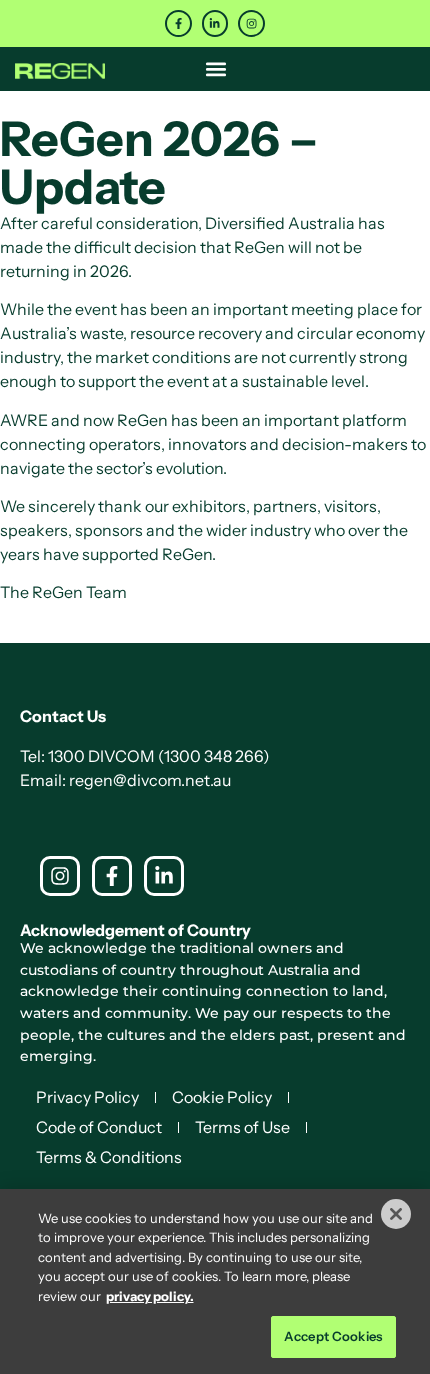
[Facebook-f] (178, 23)
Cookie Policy (222, 1097)
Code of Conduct (99, 1127)
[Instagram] (251, 23)
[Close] (396, 1214)
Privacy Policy (87, 1097)
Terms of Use (242, 1127)
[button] (215, 68)
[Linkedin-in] (215, 23)
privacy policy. (150, 1296)
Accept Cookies (333, 1336)
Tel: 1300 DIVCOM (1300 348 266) (145, 756)
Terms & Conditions (109, 1157)
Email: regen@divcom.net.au (125, 780)
